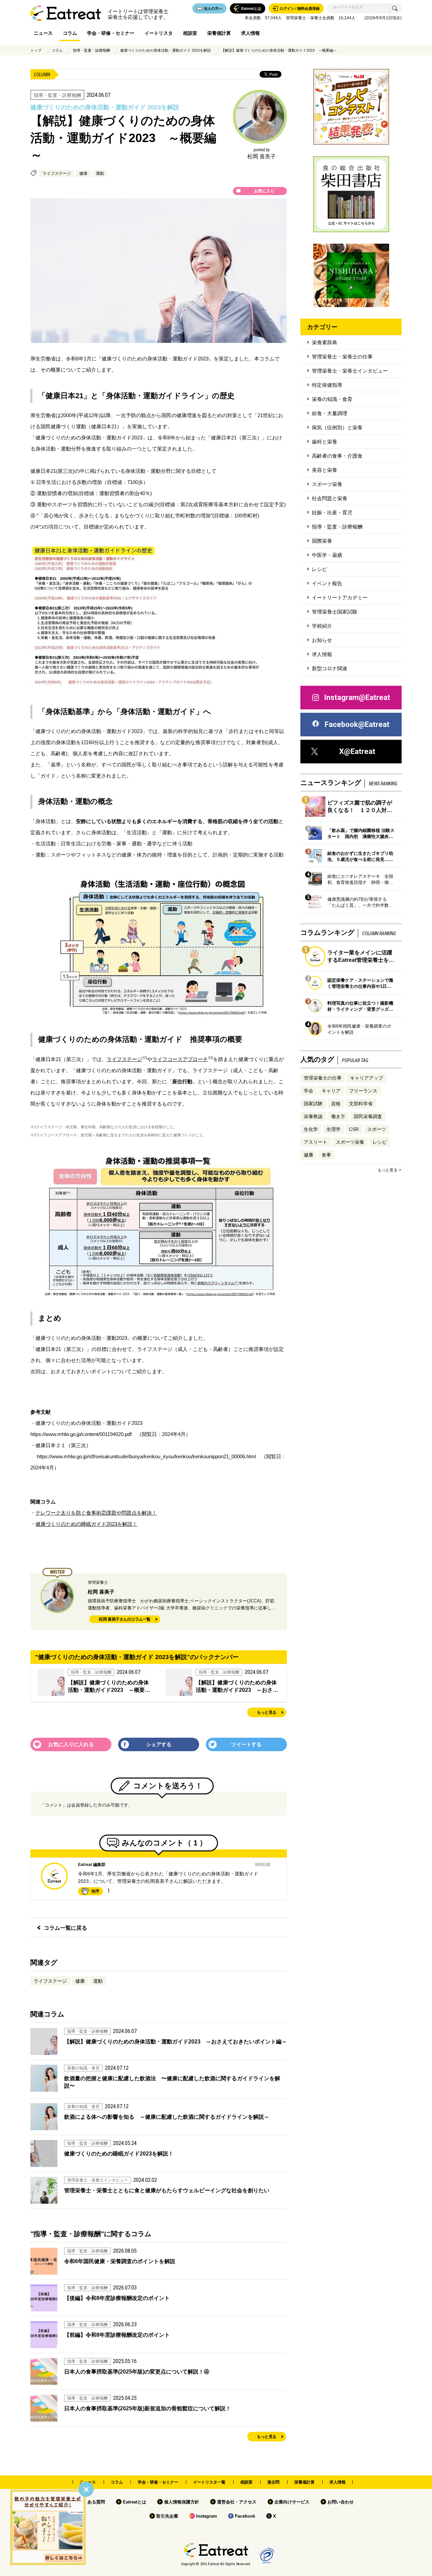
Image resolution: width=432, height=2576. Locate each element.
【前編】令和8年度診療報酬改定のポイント (117, 2335)
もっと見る (267, 1713)
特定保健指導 (327, 385)
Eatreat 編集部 (92, 1865)
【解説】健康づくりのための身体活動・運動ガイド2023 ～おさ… (237, 1686)
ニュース (43, 33)
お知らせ (322, 640)
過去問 (273, 2482)
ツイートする (246, 1744)
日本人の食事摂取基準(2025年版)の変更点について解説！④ (137, 2372)
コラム (70, 33)
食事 (326, 1155)
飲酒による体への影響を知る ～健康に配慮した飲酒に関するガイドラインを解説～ (167, 2117)
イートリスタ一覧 (209, 2482)
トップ (36, 50)
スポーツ (377, 1129)
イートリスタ (159, 33)
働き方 (338, 1116)
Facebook (245, 2516)
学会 (308, 1091)
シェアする (159, 1744)
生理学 (333, 1129)
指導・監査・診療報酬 (91, 50)
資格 (336, 1104)
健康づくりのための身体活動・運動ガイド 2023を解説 (166, 50)
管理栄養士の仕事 (323, 1078)
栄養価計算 (219, 33)
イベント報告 (327, 583)
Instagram (207, 2516)
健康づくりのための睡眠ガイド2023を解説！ (86, 1524)
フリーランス (363, 1091)
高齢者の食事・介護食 (337, 456)
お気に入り (264, 191)
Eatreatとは (134, 2502)
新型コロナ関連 (330, 668)
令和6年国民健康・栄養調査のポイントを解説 (120, 2261)
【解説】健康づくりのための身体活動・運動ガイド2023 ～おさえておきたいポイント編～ (175, 2042)
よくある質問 (92, 2502)
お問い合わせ (341, 2502)
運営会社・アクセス (237, 2502)
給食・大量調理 (330, 413)
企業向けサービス (292, 2502)
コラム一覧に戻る (65, 1928)
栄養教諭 (313, 1116)
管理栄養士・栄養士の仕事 (342, 357)
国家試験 (313, 1104)
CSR (354, 1129)
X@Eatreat (357, 751)
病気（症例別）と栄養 (337, 427)
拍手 (96, 1891)
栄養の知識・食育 (332, 399)
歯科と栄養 (325, 442)
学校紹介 (322, 626)
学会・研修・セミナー (111, 33)
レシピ (319, 569)
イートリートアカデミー (340, 598)
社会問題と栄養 (330, 498)
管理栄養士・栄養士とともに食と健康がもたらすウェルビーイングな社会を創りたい (167, 2190)
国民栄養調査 (368, 1116)
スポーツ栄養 (327, 484)
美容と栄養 (325, 470)
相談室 (190, 33)
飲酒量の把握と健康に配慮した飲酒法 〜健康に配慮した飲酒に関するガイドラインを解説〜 (172, 2082)
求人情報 (250, 33)
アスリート (316, 1142)
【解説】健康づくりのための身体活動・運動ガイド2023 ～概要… (109, 1686)
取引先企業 (167, 2516)
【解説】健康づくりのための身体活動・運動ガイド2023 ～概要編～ (279, 50)
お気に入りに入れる (71, 1744)
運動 (100, 173)
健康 (83, 173)
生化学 (311, 1129)
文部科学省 (361, 1104)
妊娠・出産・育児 (332, 512)
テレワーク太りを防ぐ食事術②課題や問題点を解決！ (96, 1513)
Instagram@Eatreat (357, 697)
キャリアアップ (367, 1078)
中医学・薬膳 (327, 555)
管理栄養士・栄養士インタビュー (350, 371)
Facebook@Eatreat (357, 724)
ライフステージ (57, 173)
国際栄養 (322, 541)
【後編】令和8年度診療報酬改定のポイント (117, 2298)
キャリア (331, 1091)
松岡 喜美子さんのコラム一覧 (125, 1619)
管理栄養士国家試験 (335, 612)
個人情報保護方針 (182, 2502)
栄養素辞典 (325, 342)
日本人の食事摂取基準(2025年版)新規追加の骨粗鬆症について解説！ (147, 2408)
